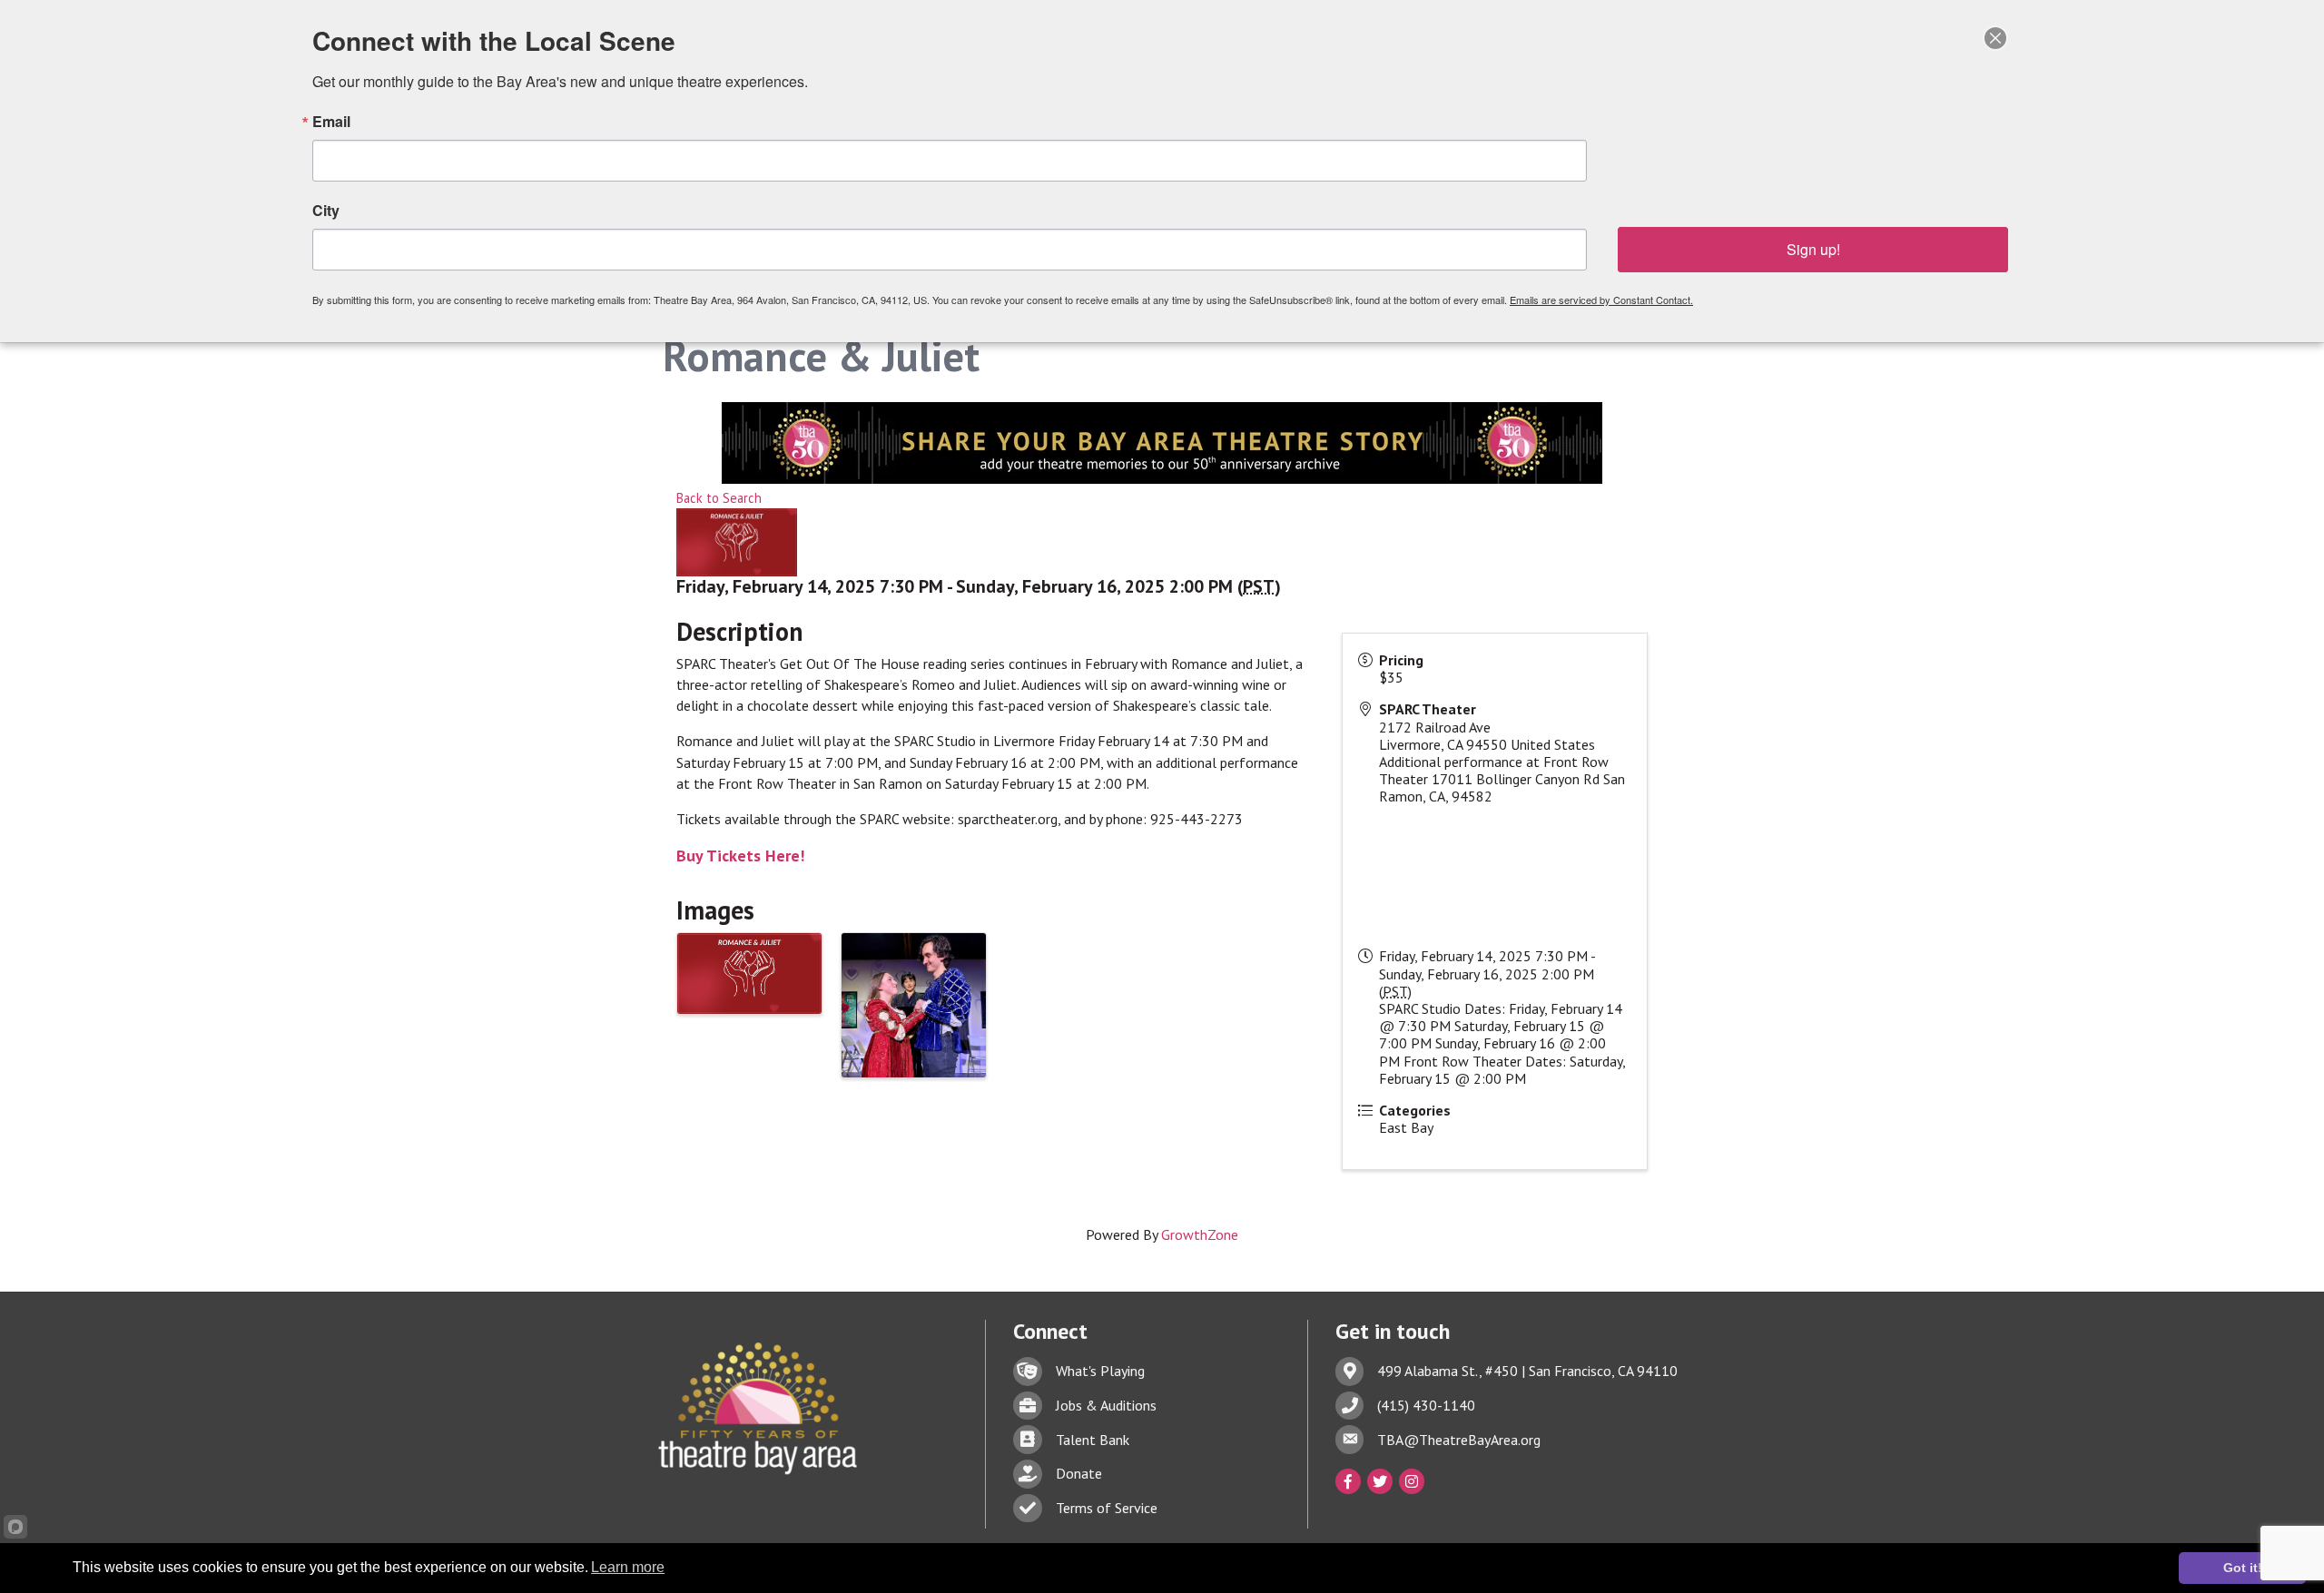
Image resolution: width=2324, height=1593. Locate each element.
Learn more (628, 1567)
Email (331, 122)
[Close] (1995, 38)
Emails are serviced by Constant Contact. (1601, 300)
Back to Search (719, 498)
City (326, 211)
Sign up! (1813, 249)
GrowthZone (1200, 1234)
